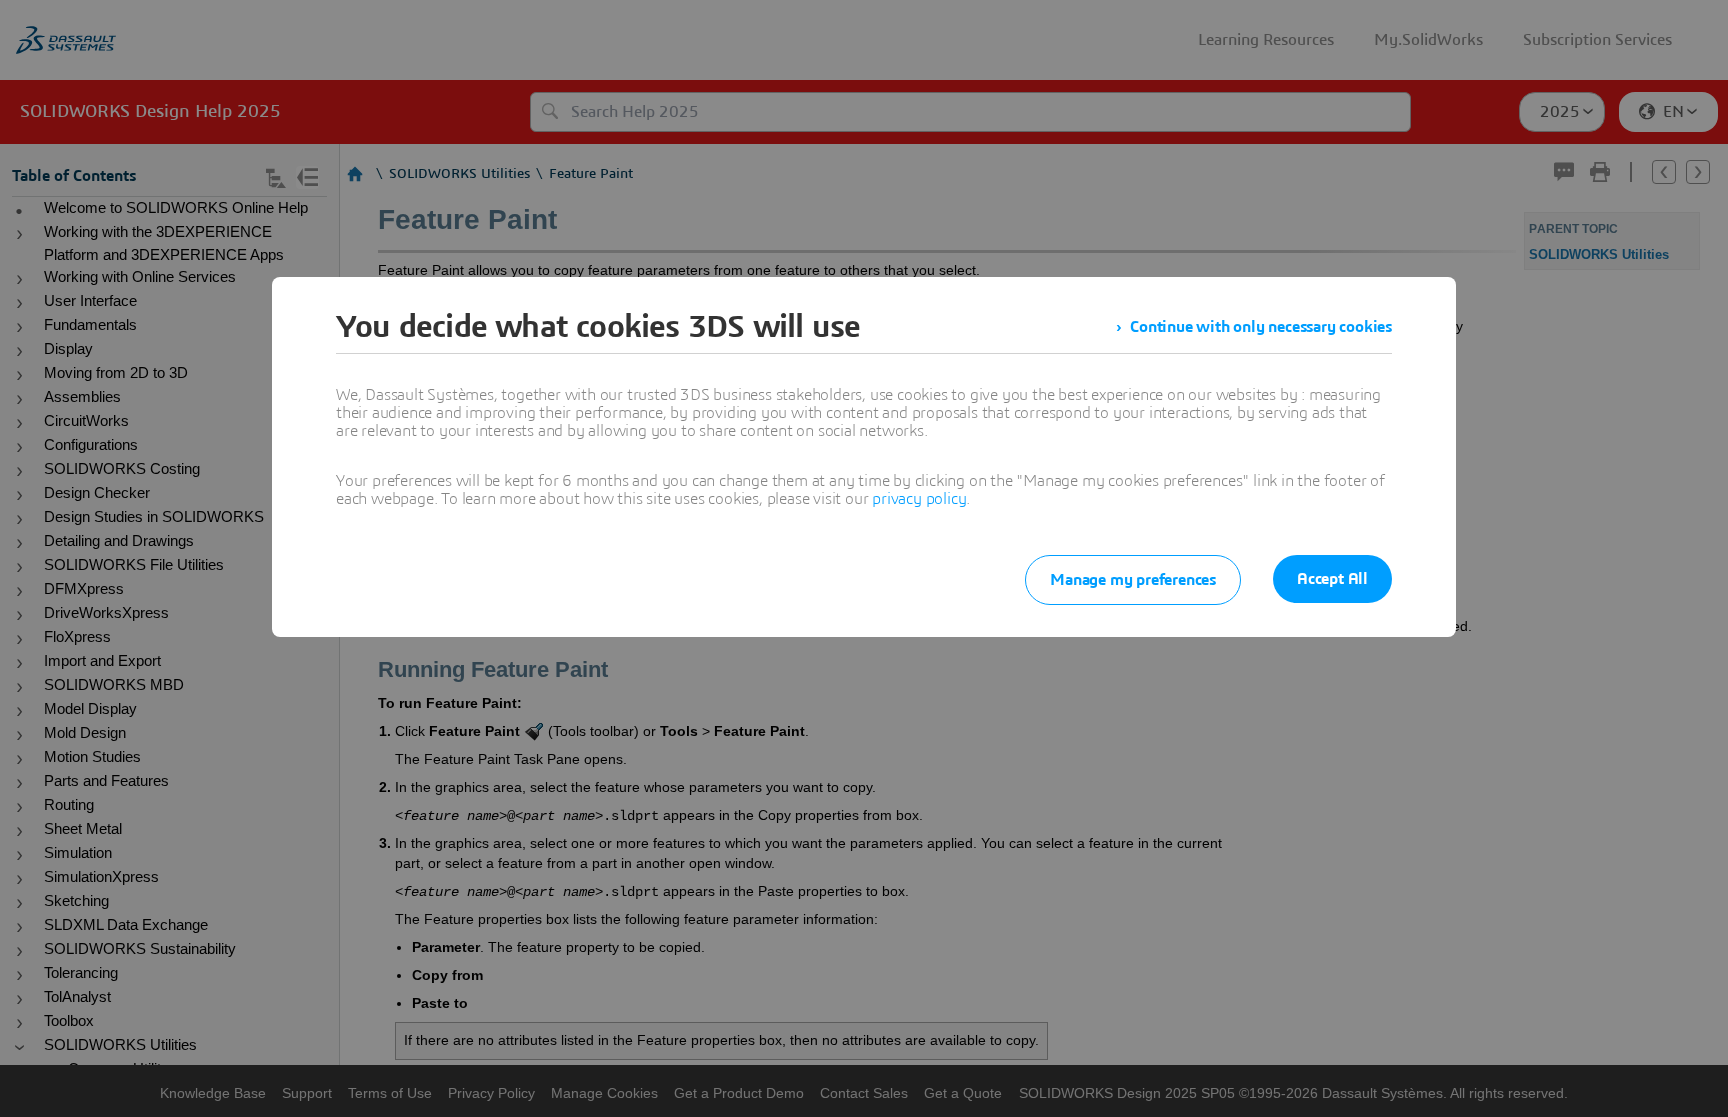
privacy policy (919, 499)
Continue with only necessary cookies (1261, 327)
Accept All (1332, 579)
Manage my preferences (1133, 580)
